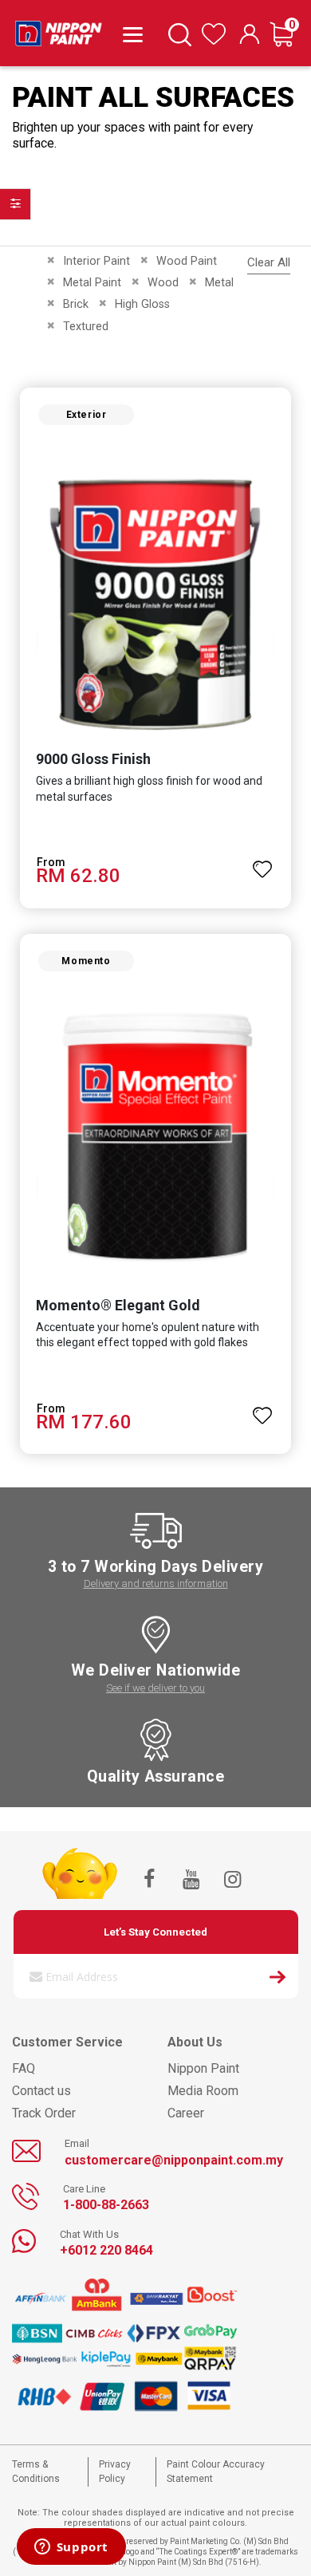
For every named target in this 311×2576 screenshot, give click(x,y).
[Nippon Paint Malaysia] (58, 30)
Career (186, 2113)
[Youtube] (191, 1881)
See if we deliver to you (155, 1688)
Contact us (41, 2091)
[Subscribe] (278, 1979)
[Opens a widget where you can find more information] (71, 2548)
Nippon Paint (203, 2068)
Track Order (44, 2113)
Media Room (203, 2091)
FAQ (24, 2068)
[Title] (130, 33)
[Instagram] (232, 1881)
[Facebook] (149, 1881)
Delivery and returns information (156, 1583)
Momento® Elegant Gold (118, 1305)
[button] (262, 862)
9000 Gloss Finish (93, 759)
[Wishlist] (214, 41)
